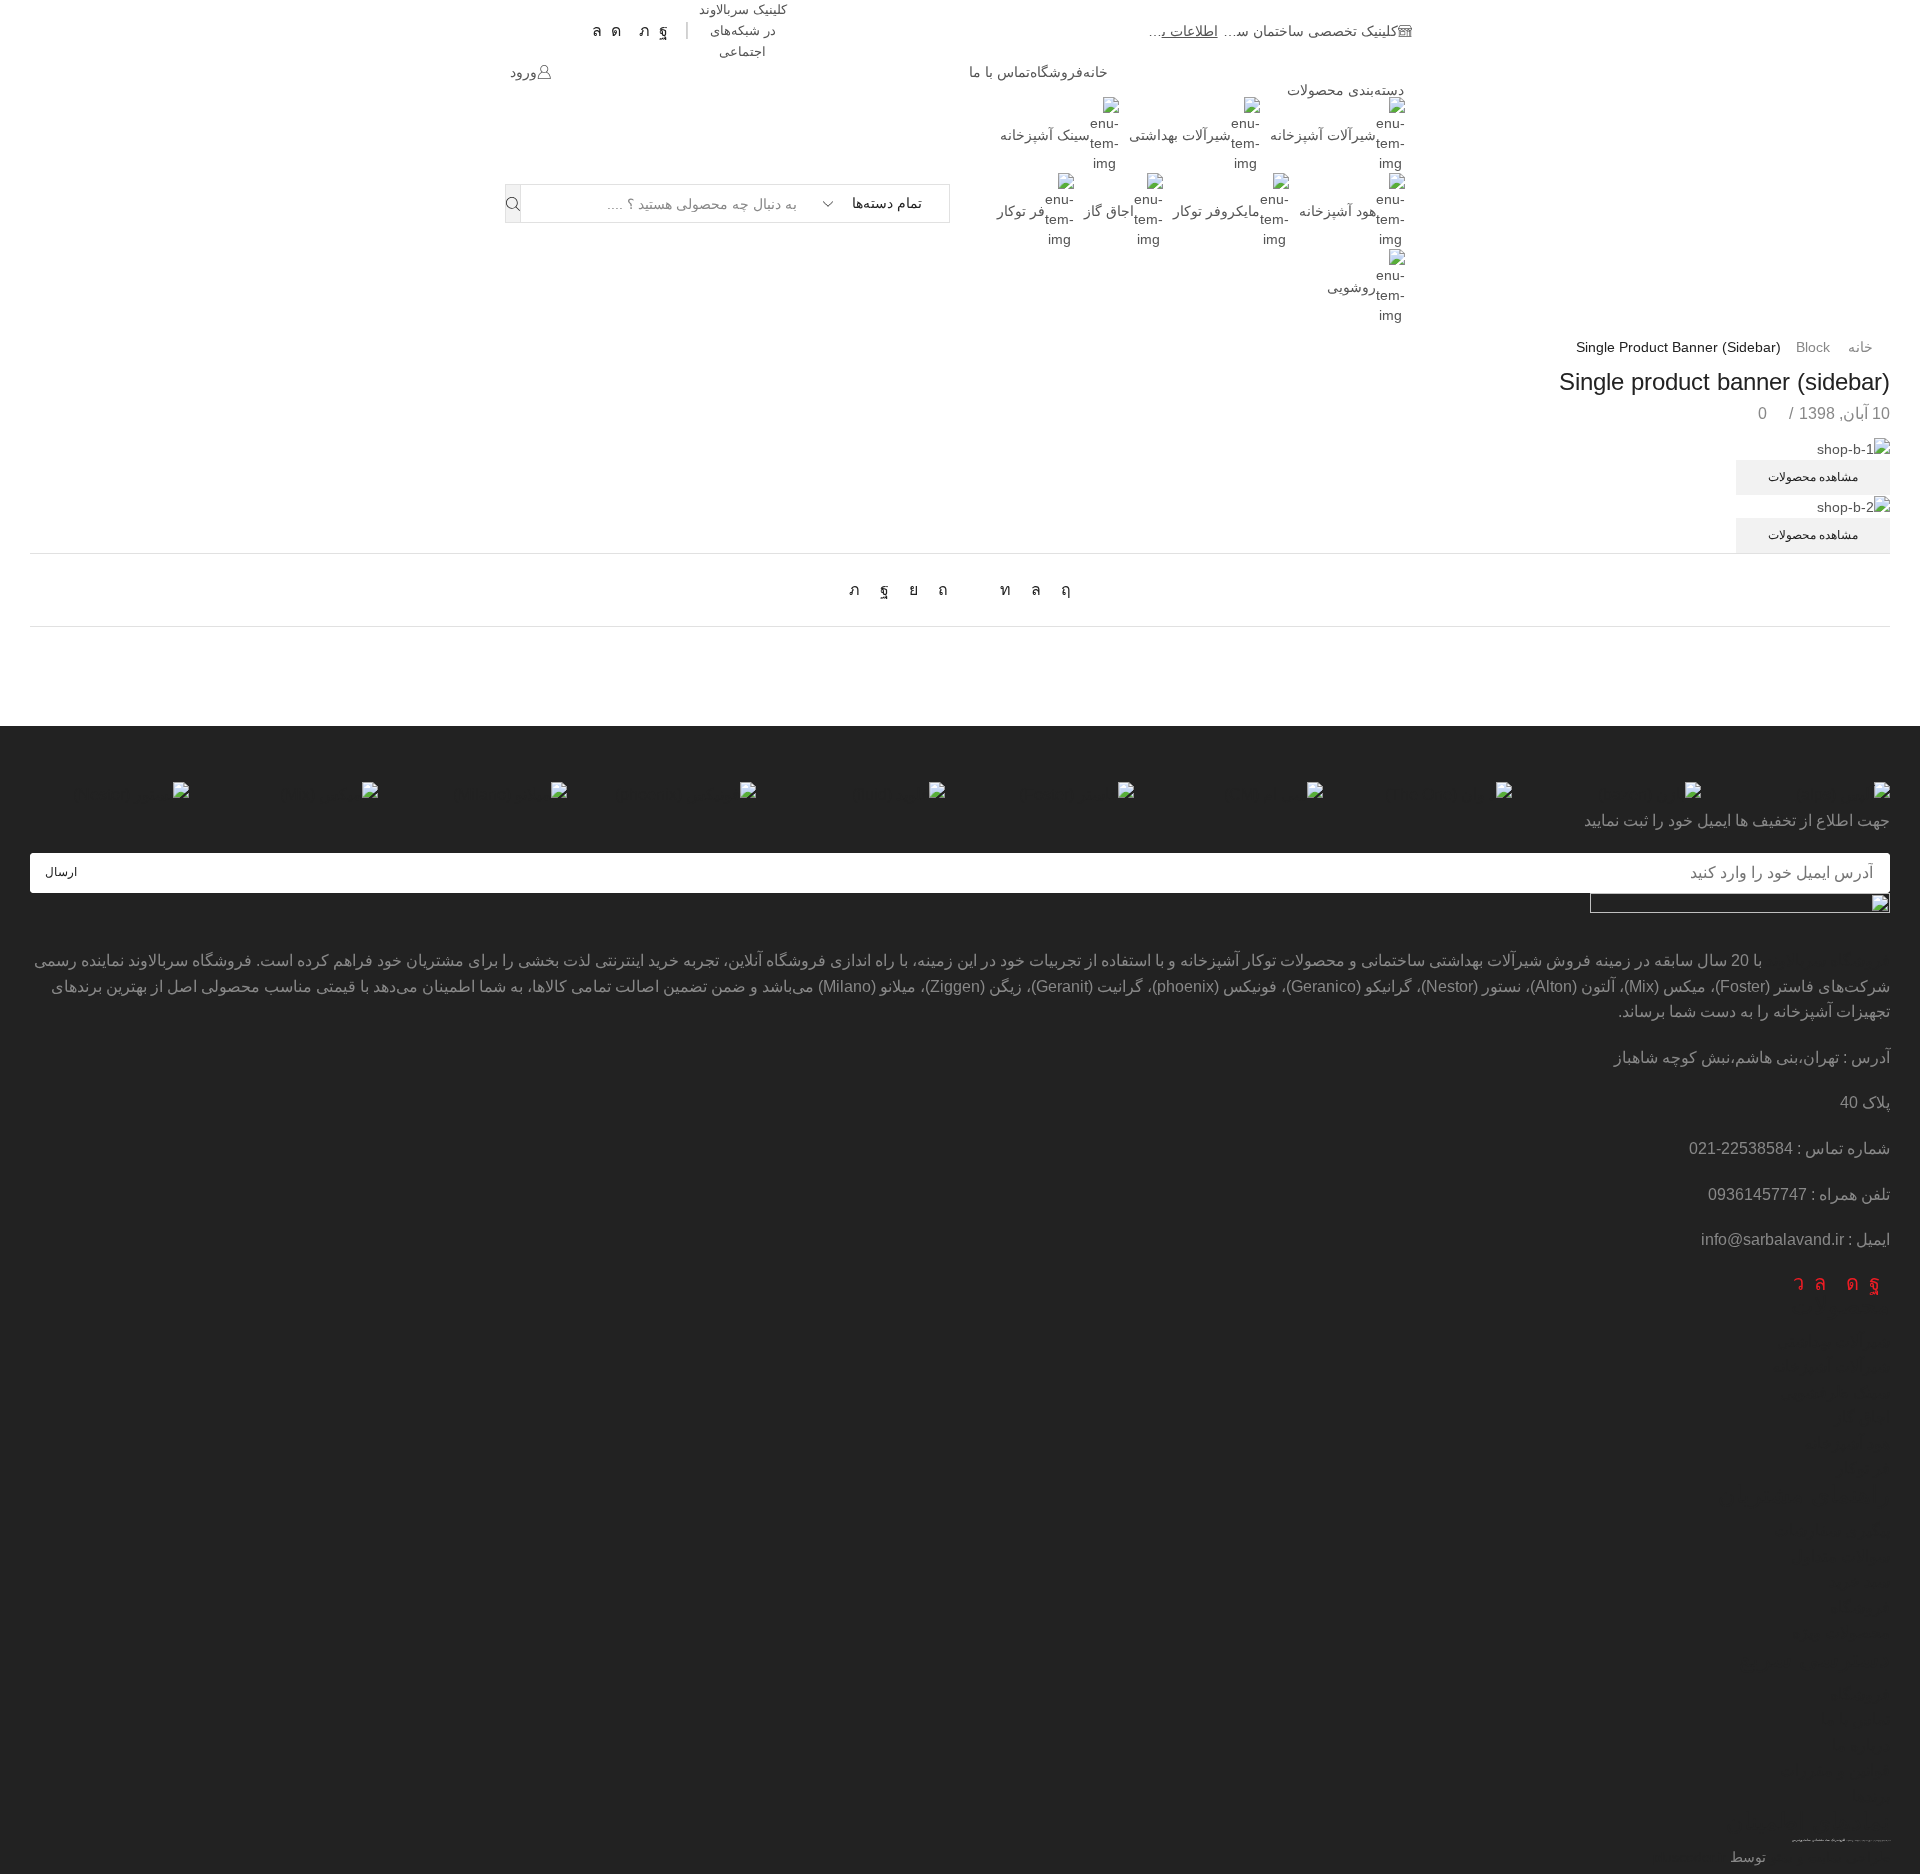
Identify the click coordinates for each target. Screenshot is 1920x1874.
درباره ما (1861, 1745)
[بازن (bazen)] (1621, 795)
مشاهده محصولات (1813, 477)
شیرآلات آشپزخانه (1323, 135)
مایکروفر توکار (1216, 211)
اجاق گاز (1109, 211)
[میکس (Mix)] (298, 795)
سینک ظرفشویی (1835, 1392)
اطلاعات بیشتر (1168, 31)
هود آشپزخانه (1337, 211)
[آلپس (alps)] (1810, 795)
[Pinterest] (943, 589)
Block (1813, 347)
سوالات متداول (1840, 1556)
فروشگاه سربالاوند (1828, 960)
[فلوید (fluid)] (865, 795)
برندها (1871, 1796)
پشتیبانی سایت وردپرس (1808, 1840)
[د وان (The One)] (1432, 795)
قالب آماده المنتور (1876, 1865)
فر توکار (1021, 211)
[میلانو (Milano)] (487, 795)
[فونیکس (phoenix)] (676, 795)
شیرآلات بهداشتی (1180, 135)
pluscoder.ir (1689, 1857)
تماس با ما (999, 72)
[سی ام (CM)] (1243, 795)
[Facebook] (884, 589)
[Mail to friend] (974, 589)
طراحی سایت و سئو (1830, 1857)
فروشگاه (1056, 72)
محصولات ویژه (1841, 1632)
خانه (1095, 72)
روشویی (1351, 287)
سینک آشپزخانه (1045, 135)
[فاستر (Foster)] (1054, 795)
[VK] (913, 589)
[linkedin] (1005, 589)
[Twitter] (859, 589)
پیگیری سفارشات (1832, 1530)
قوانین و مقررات (1835, 1770)
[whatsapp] (1036, 589)
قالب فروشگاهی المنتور (1822, 1865)
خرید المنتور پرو (1851, 1865)
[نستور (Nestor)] (109, 795)
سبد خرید (1859, 1581)
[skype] (1061, 589)
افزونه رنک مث (1835, 1840)
